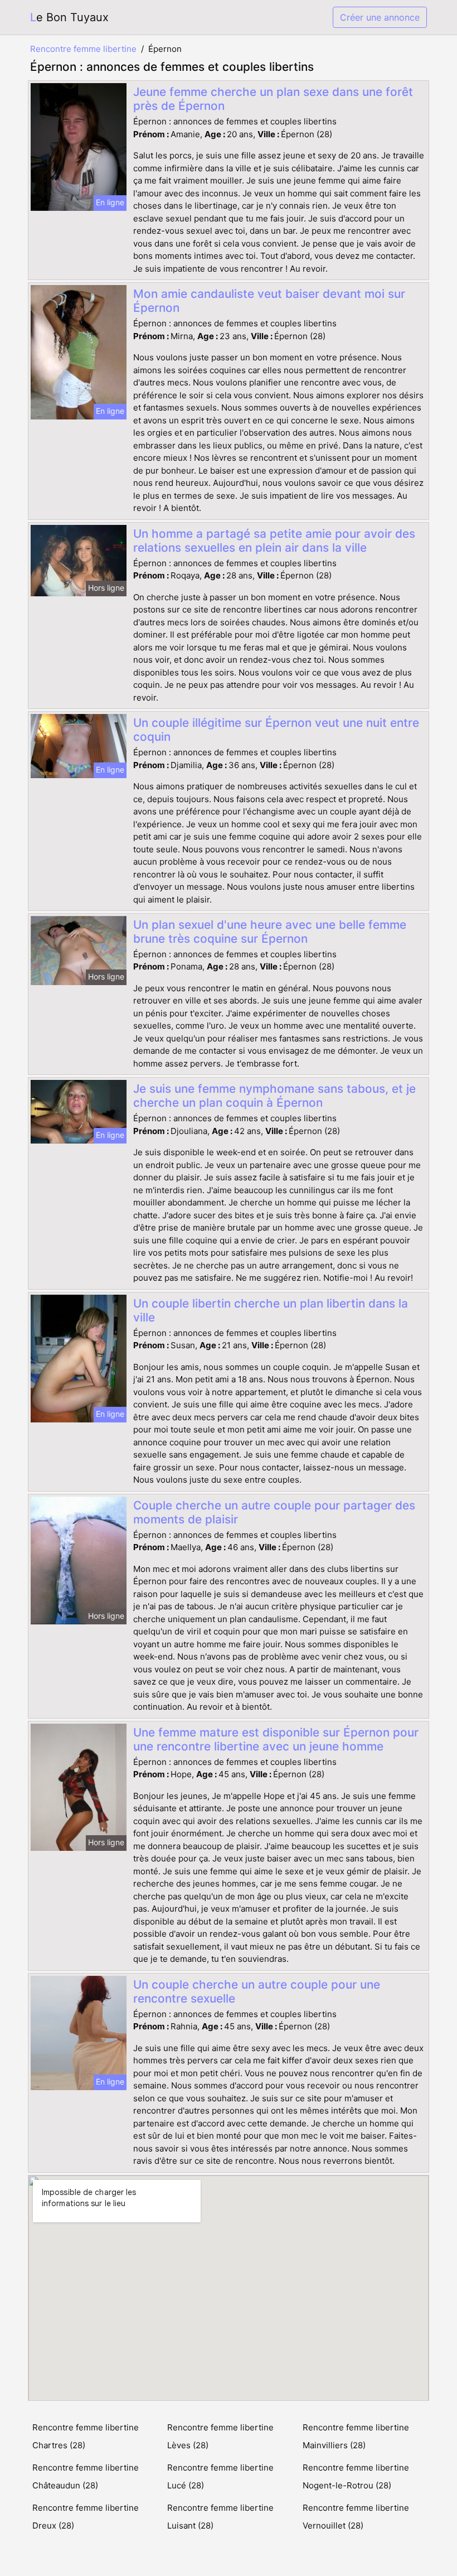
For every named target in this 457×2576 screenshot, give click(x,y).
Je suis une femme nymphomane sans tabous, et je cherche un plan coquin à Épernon (274, 1096)
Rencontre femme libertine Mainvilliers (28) (356, 2436)
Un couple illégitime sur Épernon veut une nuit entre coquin (276, 730)
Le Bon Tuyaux (69, 17)
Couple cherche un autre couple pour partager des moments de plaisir (274, 1512)
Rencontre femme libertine (83, 49)
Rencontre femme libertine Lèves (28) (220, 2436)
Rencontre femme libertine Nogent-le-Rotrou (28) (356, 2476)
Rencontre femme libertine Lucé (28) (220, 2476)
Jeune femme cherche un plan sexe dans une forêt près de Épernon (273, 99)
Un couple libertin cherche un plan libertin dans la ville (271, 1310)
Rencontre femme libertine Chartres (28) (86, 2436)
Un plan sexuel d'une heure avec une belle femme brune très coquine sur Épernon (270, 932)
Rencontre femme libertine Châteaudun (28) (86, 2476)
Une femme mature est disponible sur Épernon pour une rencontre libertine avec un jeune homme (276, 1739)
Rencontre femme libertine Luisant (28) (220, 2517)
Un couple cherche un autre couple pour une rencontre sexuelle (257, 1991)
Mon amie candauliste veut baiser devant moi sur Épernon (269, 301)
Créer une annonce (380, 17)
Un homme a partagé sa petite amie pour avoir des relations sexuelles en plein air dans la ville (274, 541)
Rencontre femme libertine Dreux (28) (86, 2517)
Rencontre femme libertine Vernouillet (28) (356, 2517)
